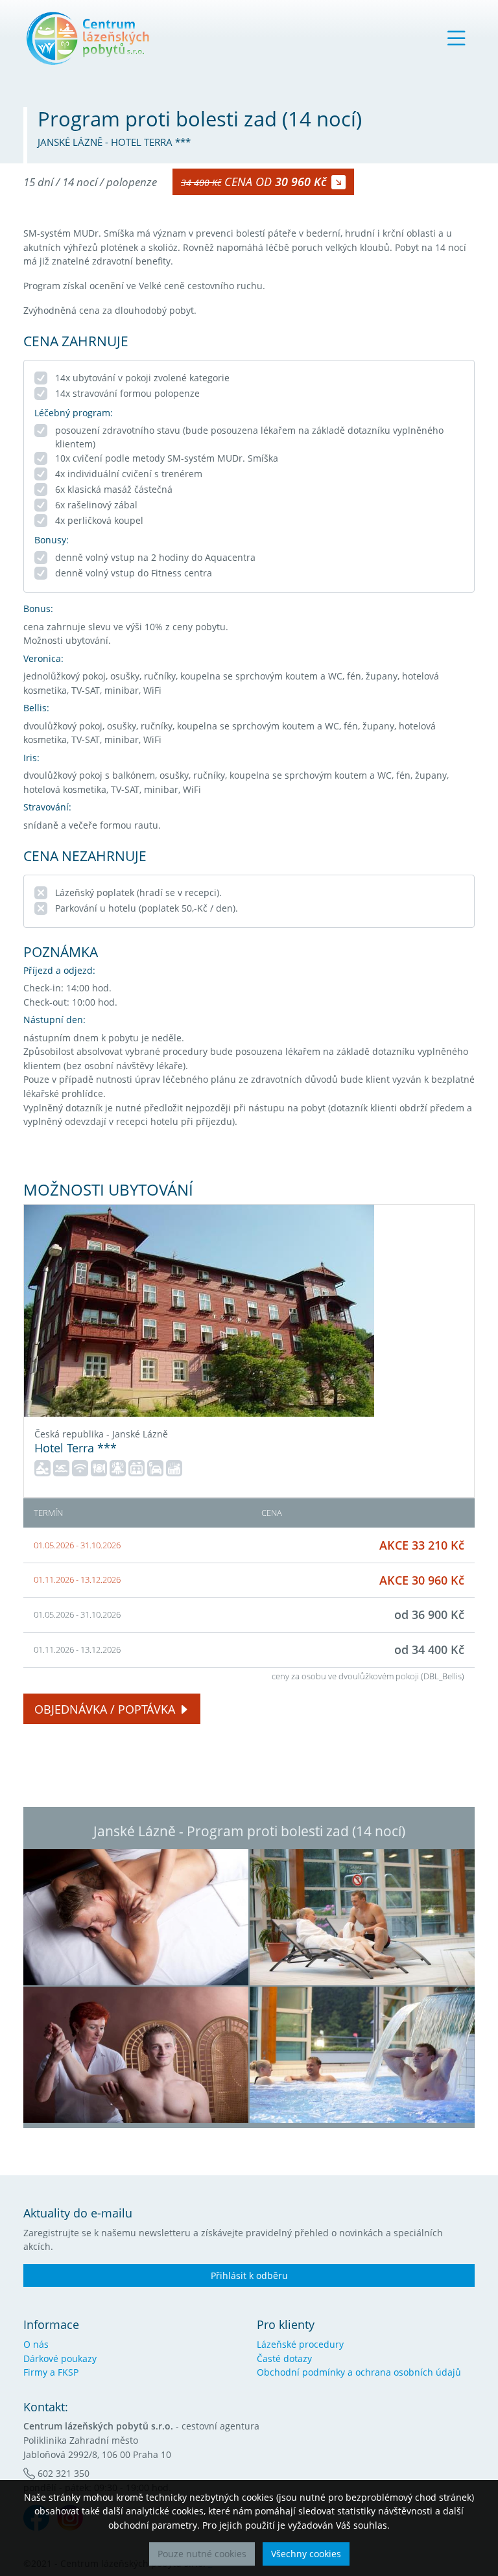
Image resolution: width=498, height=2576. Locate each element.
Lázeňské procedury (300, 2344)
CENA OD (254, 182)
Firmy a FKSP (51, 2372)
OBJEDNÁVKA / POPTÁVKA (105, 1709)
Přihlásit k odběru (249, 2275)
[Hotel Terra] (199, 1311)
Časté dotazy (284, 2358)
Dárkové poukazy (60, 2358)
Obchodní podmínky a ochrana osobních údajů (359, 2372)
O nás (36, 2344)
